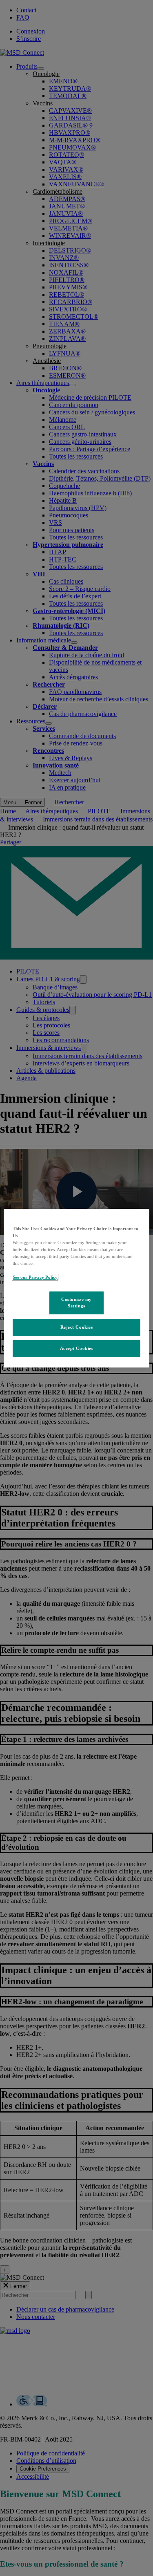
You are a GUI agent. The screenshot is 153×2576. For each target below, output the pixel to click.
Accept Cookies (77, 1348)
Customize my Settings (76, 1303)
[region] (76, 1288)
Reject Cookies (77, 1327)
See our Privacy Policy (35, 1277)
